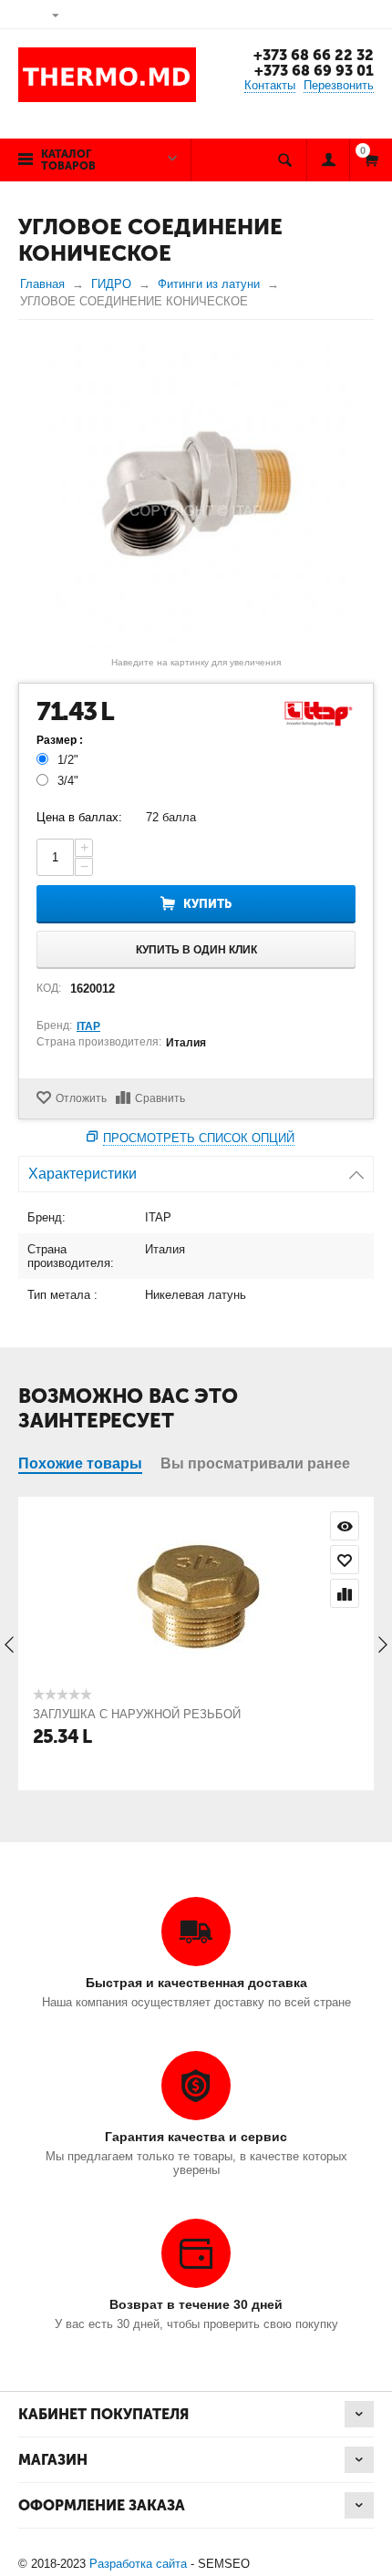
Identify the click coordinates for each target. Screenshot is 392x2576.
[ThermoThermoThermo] (196, 494)
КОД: (49, 988)
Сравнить (160, 1098)
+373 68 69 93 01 (314, 71)
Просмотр (345, 1526)
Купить (207, 904)
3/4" (68, 781)
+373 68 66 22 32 (314, 55)
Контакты (270, 85)
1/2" (68, 760)
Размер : (60, 740)
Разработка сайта (138, 2564)
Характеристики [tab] (83, 1174)
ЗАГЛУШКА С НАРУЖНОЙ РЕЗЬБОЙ (137, 1714)
